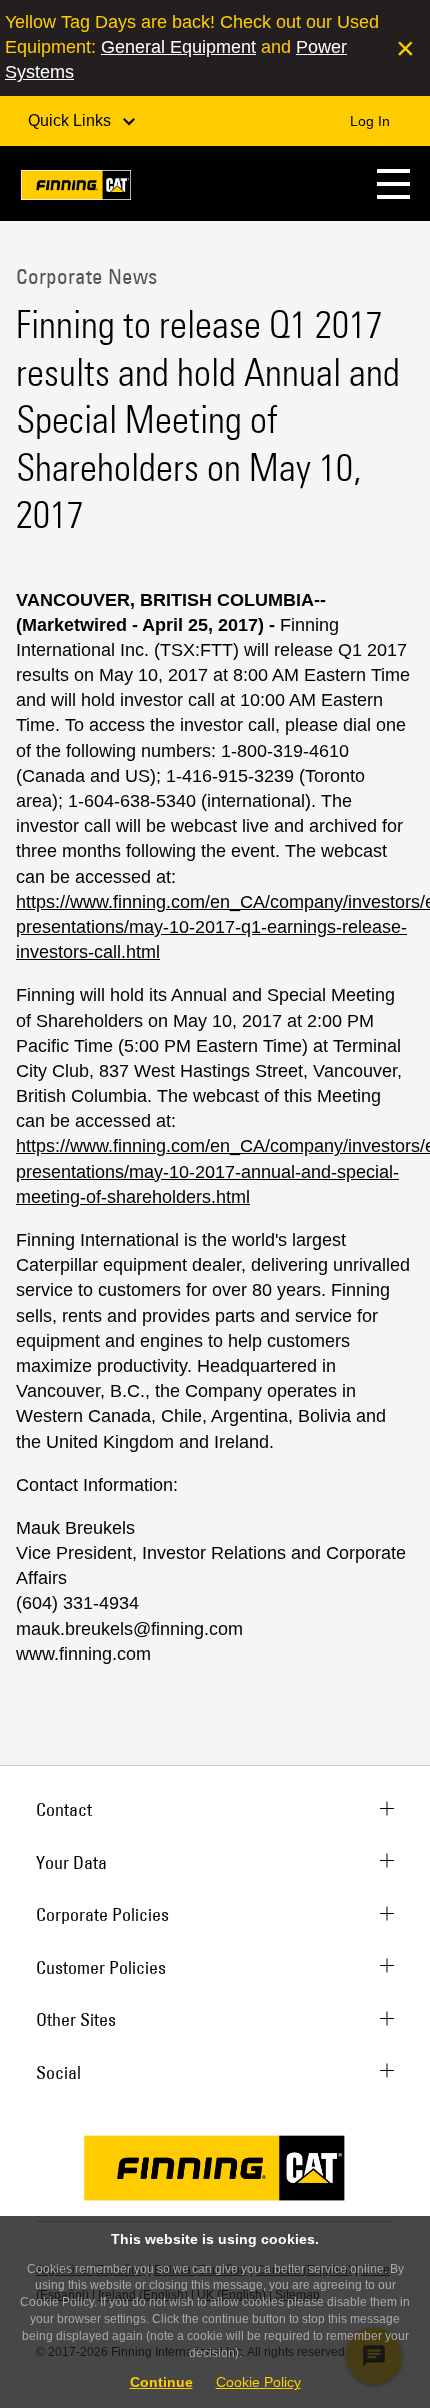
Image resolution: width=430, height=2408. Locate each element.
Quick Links (71, 120)
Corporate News (86, 276)
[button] (393, 183)
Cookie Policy (258, 2382)
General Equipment (178, 47)
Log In (370, 121)
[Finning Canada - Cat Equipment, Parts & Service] (76, 188)
